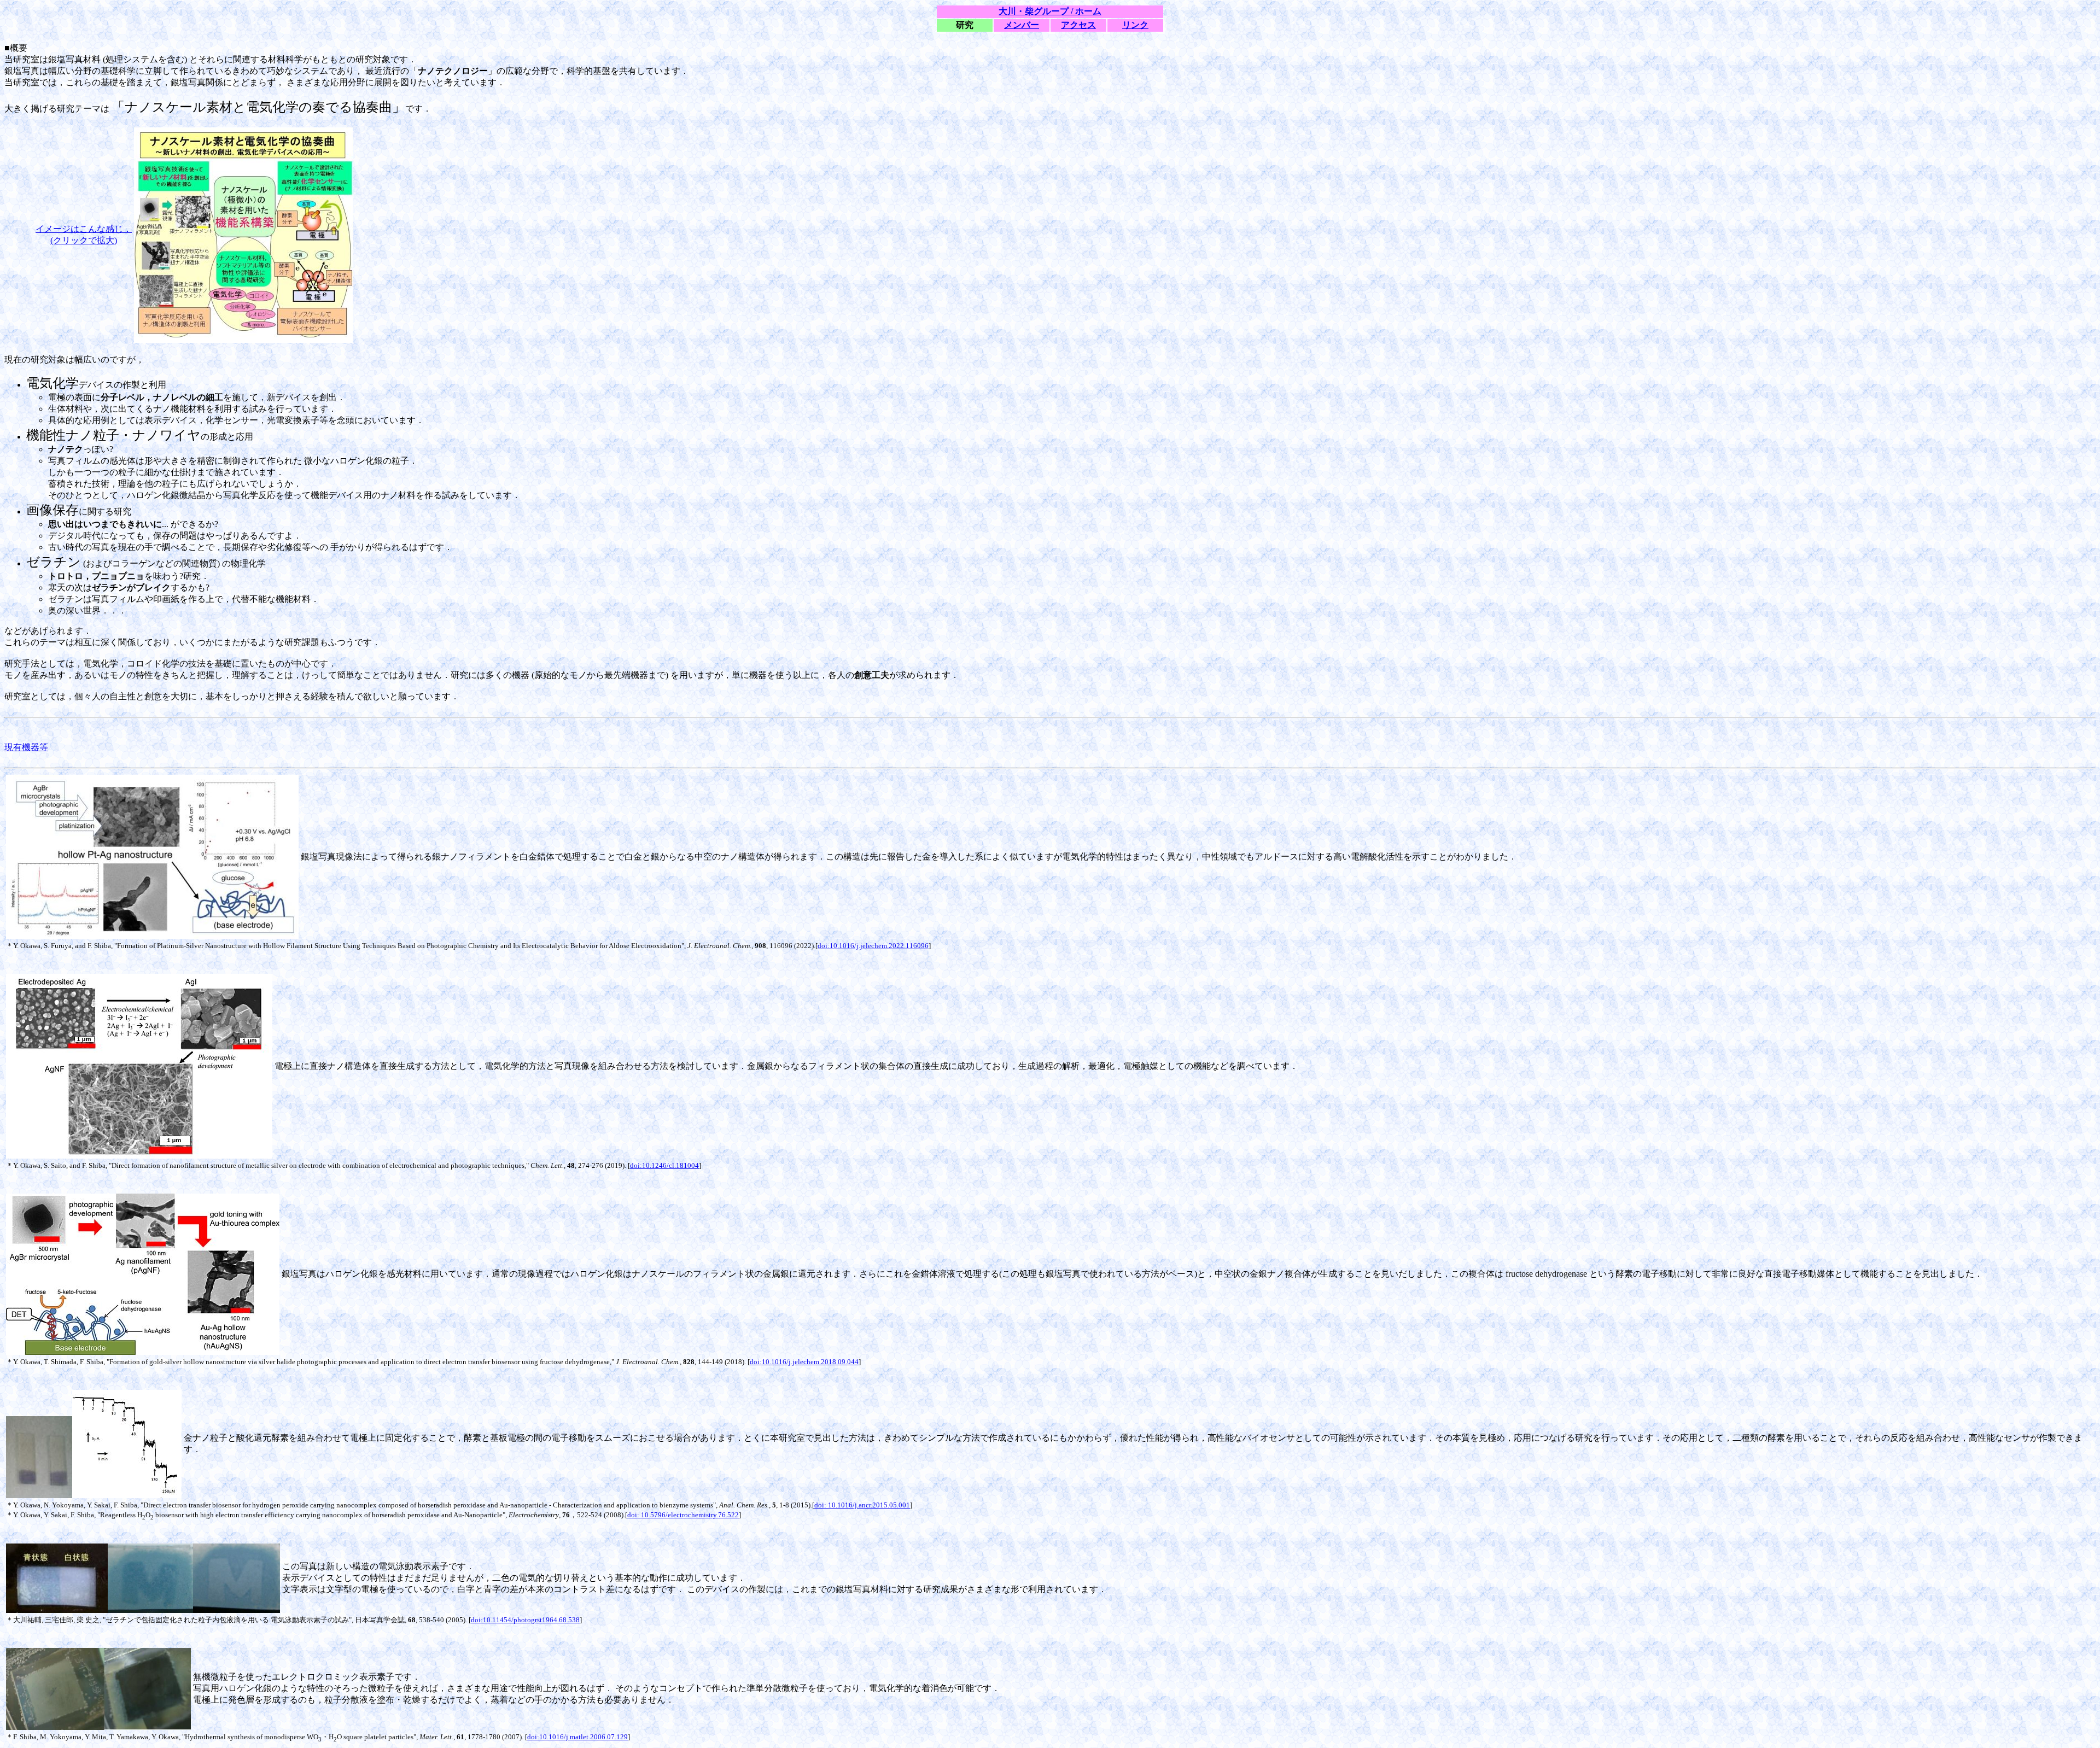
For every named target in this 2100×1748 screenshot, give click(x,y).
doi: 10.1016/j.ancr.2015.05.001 (862, 1505)
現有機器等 (26, 747)
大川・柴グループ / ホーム (1050, 11)
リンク (1135, 25)
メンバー (1022, 25)
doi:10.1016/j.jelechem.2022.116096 (873, 946)
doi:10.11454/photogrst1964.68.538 (525, 1620)
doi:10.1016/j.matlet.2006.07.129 (577, 1737)
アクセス (1078, 25)
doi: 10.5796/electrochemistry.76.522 (683, 1515)
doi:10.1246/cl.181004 (664, 1165)
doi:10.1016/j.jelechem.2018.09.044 (804, 1362)
